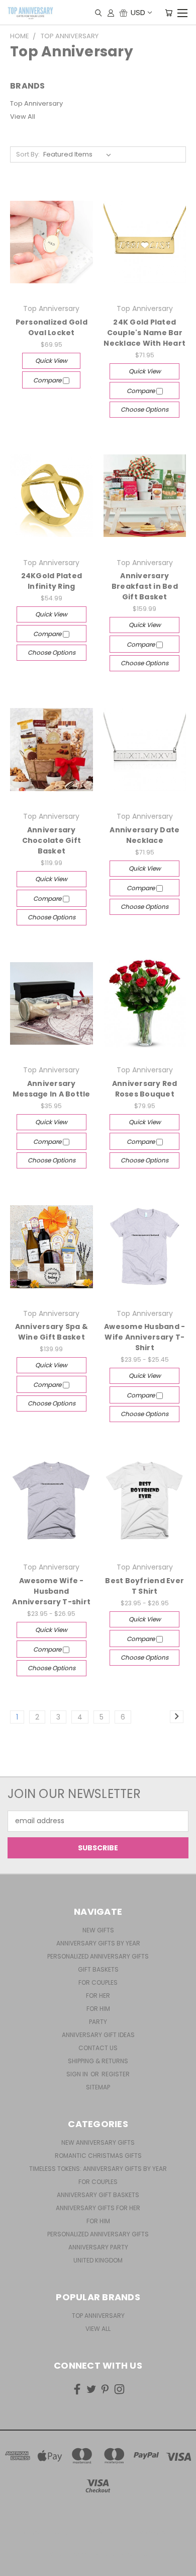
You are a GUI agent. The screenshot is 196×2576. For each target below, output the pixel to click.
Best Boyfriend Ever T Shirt (144, 1586)
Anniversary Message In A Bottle (52, 1089)
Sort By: (28, 154)
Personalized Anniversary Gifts (98, 1956)
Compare (48, 380)
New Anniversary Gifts (98, 2142)
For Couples (98, 1982)
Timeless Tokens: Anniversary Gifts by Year (98, 2169)
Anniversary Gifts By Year (98, 1943)
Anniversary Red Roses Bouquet (145, 1089)
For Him (98, 2009)
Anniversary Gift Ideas (98, 2035)
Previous (16, 2566)
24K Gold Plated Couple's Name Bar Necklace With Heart (144, 333)
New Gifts (98, 1930)
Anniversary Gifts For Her (98, 2208)
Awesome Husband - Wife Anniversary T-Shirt (144, 1337)
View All (23, 116)
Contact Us (98, 2048)
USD (138, 12)
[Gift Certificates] (123, 13)
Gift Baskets (98, 1969)
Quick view (51, 361)
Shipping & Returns (98, 2061)
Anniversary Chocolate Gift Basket (52, 840)
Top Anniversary (36, 103)
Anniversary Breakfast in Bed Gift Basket (145, 586)
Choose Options (144, 409)
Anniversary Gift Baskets (98, 2195)
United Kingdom (98, 2260)
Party (98, 2022)
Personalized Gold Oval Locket (52, 327)
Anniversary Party (98, 2247)
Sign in (78, 2074)
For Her (98, 1996)
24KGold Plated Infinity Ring (52, 581)
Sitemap (98, 2087)
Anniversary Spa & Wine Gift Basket (52, 1332)
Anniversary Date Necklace (144, 835)
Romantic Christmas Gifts (98, 2156)
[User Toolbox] (111, 13)
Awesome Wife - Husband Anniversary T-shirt (51, 1591)
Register (116, 2074)
